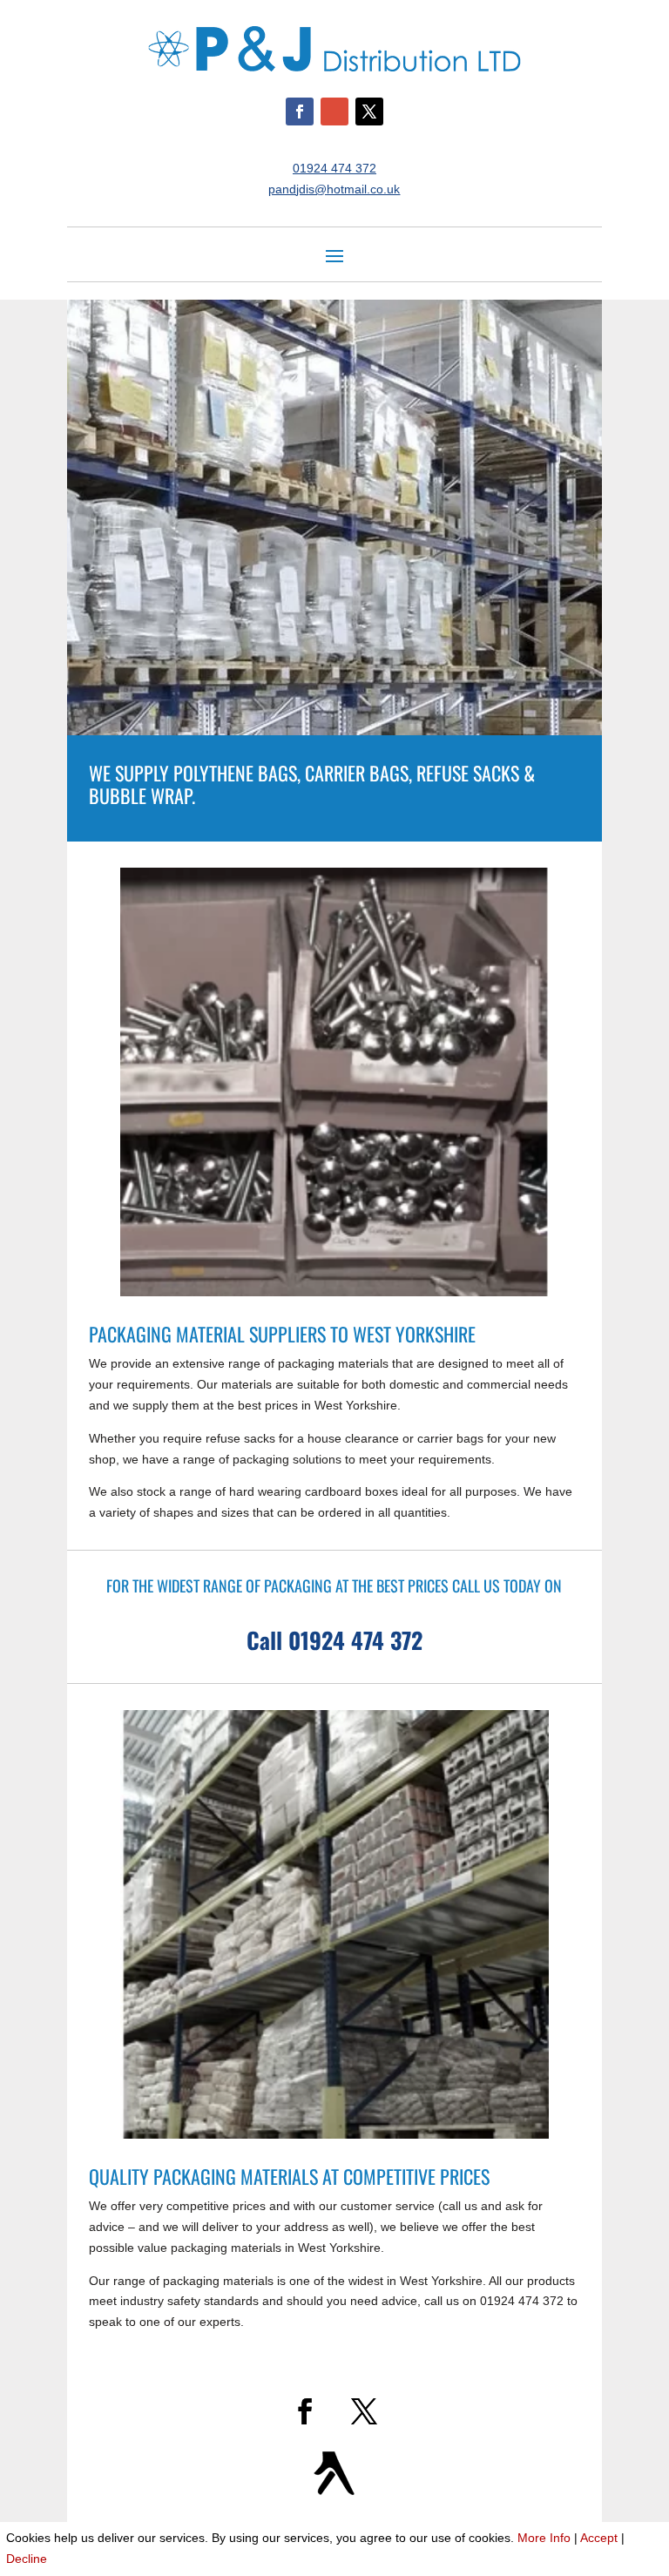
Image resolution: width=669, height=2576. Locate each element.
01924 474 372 (334, 168)
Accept (599, 2538)
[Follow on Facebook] (300, 112)
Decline (27, 2559)
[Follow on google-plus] (334, 112)
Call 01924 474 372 (334, 1640)
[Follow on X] (369, 112)
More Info (544, 2538)
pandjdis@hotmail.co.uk (334, 189)
